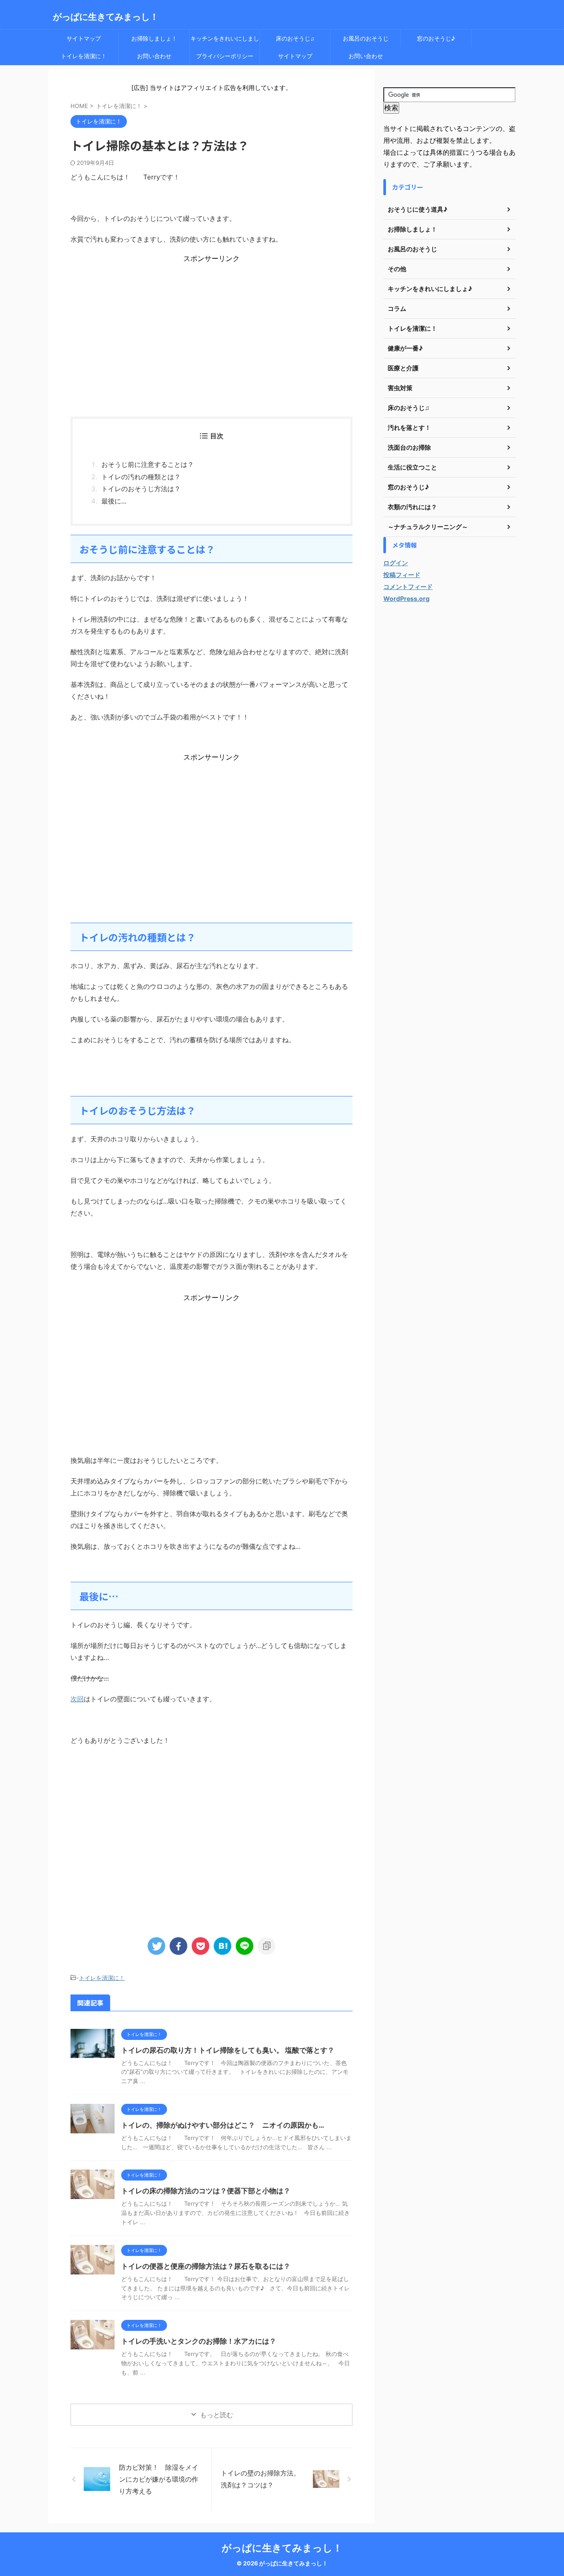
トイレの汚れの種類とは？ (141, 477)
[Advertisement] (211, 325)
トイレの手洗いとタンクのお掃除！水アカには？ (199, 2341)
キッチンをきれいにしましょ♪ (225, 41)
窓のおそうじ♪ (436, 38)
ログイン (396, 563)
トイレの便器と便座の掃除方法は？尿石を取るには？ (206, 2266)
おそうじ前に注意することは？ (148, 464)
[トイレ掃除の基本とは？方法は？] (223, 1946)
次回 (77, 1699)
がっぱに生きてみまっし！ (106, 17)
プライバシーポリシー (225, 56)
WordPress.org (406, 598)
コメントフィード (408, 587)
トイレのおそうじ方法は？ (141, 489)
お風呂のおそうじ (366, 38)
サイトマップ (84, 38)
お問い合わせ (154, 56)
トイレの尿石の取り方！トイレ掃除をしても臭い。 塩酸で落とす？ (231, 2050)
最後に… (114, 501)
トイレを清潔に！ (84, 56)
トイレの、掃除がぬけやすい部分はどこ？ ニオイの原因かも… (223, 2125)
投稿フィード (402, 575)
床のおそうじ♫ (295, 38)
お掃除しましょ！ (154, 38)
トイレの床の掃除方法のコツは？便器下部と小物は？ (206, 2191)
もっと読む (217, 2415)
